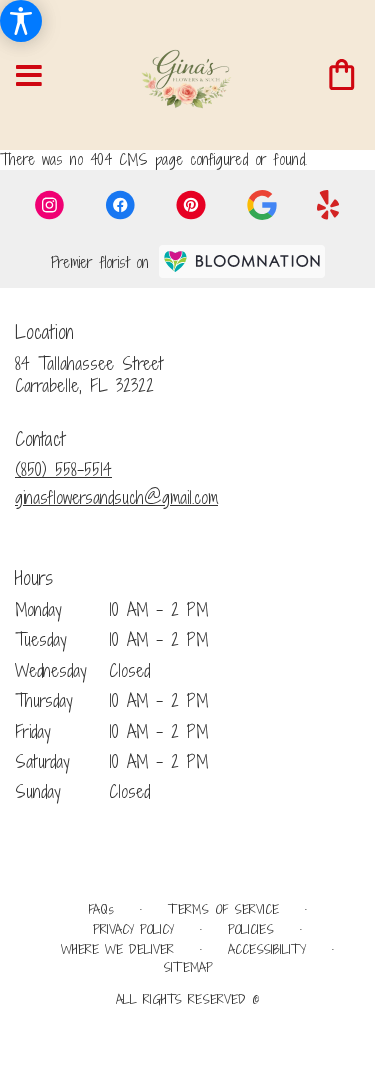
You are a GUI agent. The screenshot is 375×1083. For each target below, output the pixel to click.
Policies (251, 929)
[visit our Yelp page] (328, 205)
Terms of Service (223, 909)
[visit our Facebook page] (120, 205)
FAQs (101, 909)
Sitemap (188, 967)
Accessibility (267, 949)
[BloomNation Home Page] (242, 261)
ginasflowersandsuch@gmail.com (116, 497)
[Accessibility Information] (21, 21)
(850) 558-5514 (63, 469)
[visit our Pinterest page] (191, 205)
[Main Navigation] (29, 76)
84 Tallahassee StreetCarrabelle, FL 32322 (89, 374)
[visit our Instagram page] (50, 205)
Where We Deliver (117, 949)
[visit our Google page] (262, 205)
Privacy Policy (133, 929)
